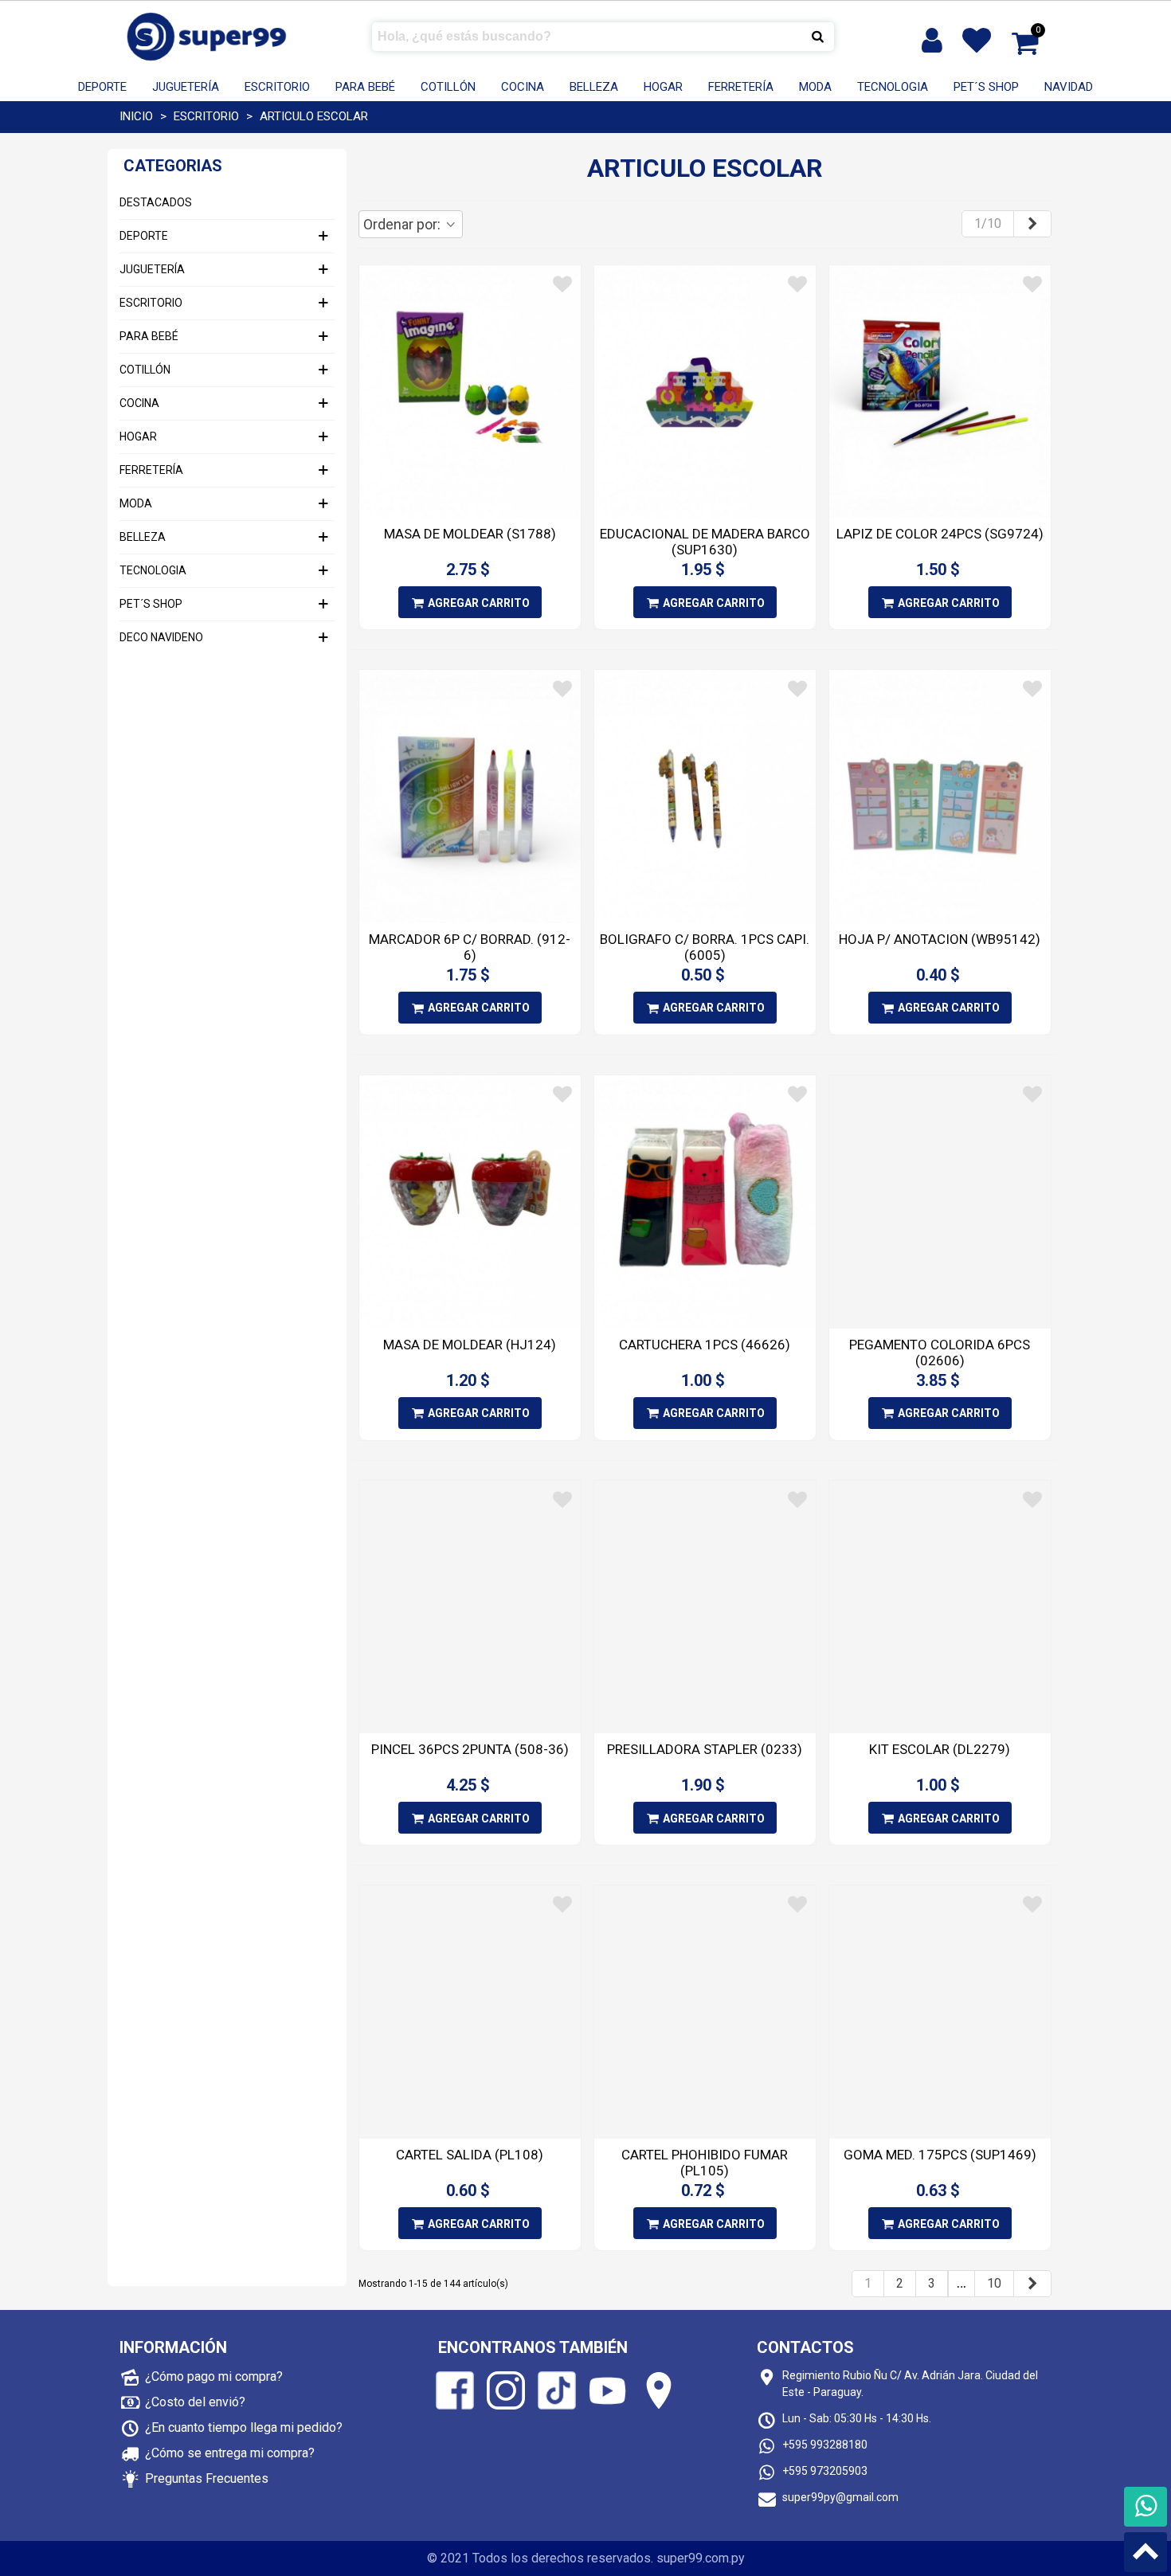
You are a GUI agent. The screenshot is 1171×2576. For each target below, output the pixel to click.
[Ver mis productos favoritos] (980, 41)
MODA (815, 87)
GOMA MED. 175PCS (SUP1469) (940, 2155)
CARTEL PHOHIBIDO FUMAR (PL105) (705, 2163)
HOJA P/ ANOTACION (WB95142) (940, 939)
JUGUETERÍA (186, 87)
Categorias (173, 166)
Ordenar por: (403, 224)
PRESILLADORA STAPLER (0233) (705, 1749)
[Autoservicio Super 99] (207, 36)
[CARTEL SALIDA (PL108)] (470, 2012)
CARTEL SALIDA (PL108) (470, 2155)
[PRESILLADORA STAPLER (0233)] (705, 1607)
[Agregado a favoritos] (562, 284)
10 (994, 2283)
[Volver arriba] (1146, 2552)
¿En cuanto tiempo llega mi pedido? (244, 2427)
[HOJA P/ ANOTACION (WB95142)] (940, 797)
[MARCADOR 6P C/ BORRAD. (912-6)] (470, 797)
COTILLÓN (448, 87)
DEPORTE (102, 87)
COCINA (523, 87)
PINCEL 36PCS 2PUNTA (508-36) (470, 1749)
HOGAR (663, 87)
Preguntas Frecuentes (207, 2478)
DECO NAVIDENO (161, 637)
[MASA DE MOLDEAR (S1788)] (470, 392)
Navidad (1069, 87)
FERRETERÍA (741, 87)
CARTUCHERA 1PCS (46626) (705, 1345)
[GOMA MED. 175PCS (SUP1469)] (940, 2012)
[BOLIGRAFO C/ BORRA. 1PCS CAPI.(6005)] (705, 797)
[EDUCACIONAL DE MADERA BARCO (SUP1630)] (705, 392)
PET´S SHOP (986, 87)
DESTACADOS (156, 202)
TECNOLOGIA (893, 87)
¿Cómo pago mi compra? (214, 2376)
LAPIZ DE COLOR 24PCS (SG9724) (940, 534)
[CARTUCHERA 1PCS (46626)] (705, 1202)
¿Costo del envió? (195, 2402)
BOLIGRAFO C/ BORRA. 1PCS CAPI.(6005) (705, 947)
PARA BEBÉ (365, 87)
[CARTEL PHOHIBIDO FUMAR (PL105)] (705, 2012)
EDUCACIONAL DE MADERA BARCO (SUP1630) (705, 542)
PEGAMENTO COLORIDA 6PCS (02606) (940, 1353)
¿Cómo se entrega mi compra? (230, 2453)
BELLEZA (594, 87)
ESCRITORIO (277, 87)
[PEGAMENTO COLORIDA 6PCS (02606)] (940, 1202)
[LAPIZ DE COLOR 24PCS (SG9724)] (940, 392)
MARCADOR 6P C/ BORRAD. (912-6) (470, 947)
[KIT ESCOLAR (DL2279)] (940, 1607)
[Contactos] (1146, 2507)
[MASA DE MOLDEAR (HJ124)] (470, 1202)
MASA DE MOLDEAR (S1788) (470, 534)
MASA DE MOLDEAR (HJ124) (470, 1345)
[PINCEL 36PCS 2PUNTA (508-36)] (470, 1607)
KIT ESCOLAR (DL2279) (940, 1749)
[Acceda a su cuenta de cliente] (934, 41)
